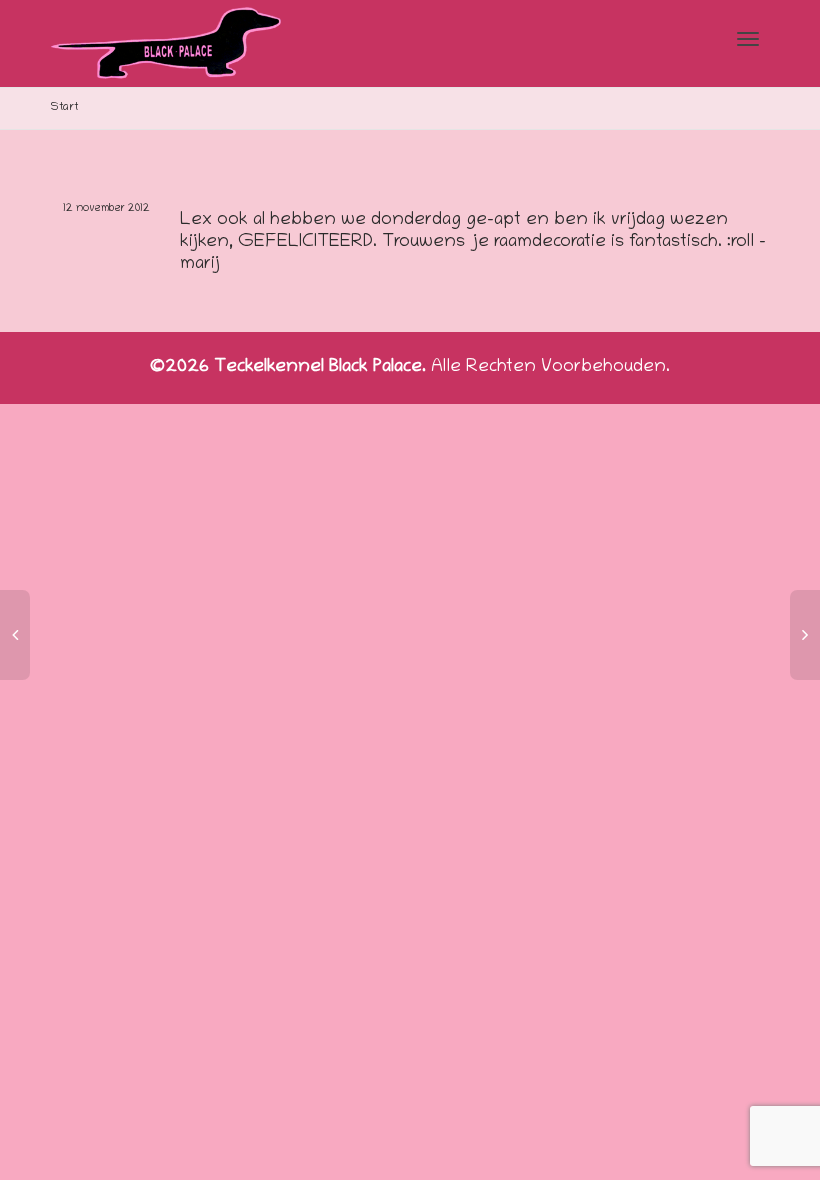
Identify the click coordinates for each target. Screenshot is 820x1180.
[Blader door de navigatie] (748, 39)
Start (64, 107)
